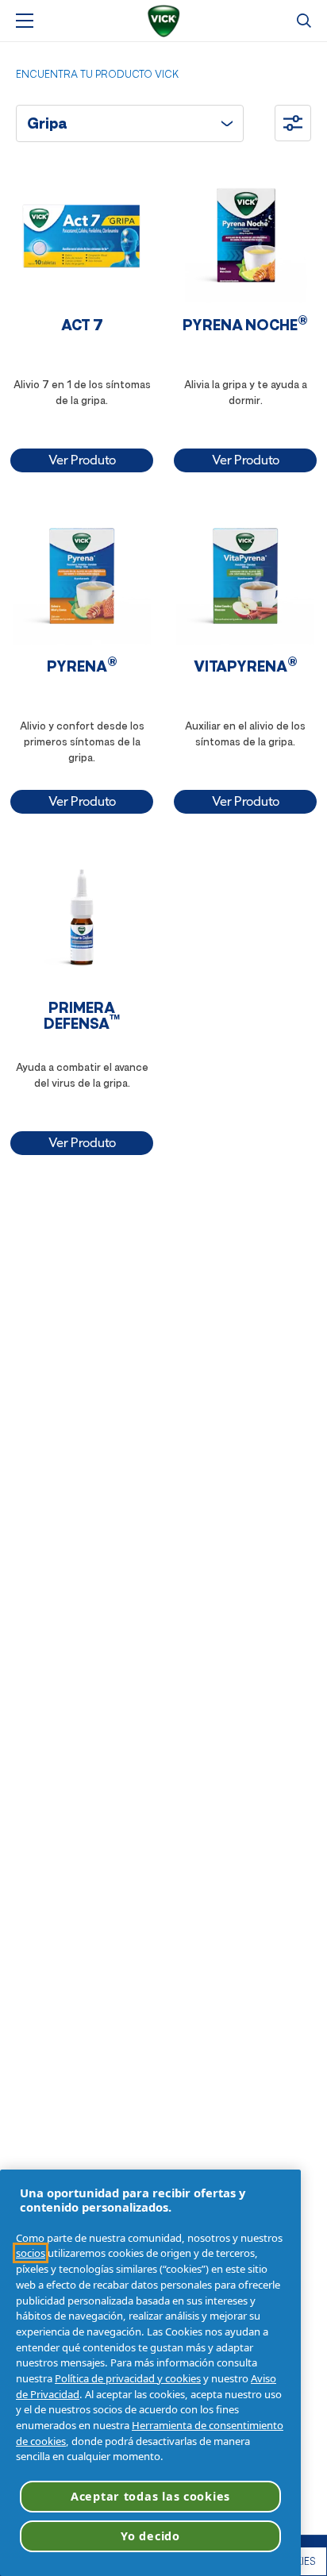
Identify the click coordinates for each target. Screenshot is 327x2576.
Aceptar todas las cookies (150, 2496)
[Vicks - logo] (163, 21)
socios (31, 2253)
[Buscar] (304, 21)
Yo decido (150, 2536)
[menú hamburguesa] (25, 21)
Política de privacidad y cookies (128, 2378)
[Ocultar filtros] (293, 123)
